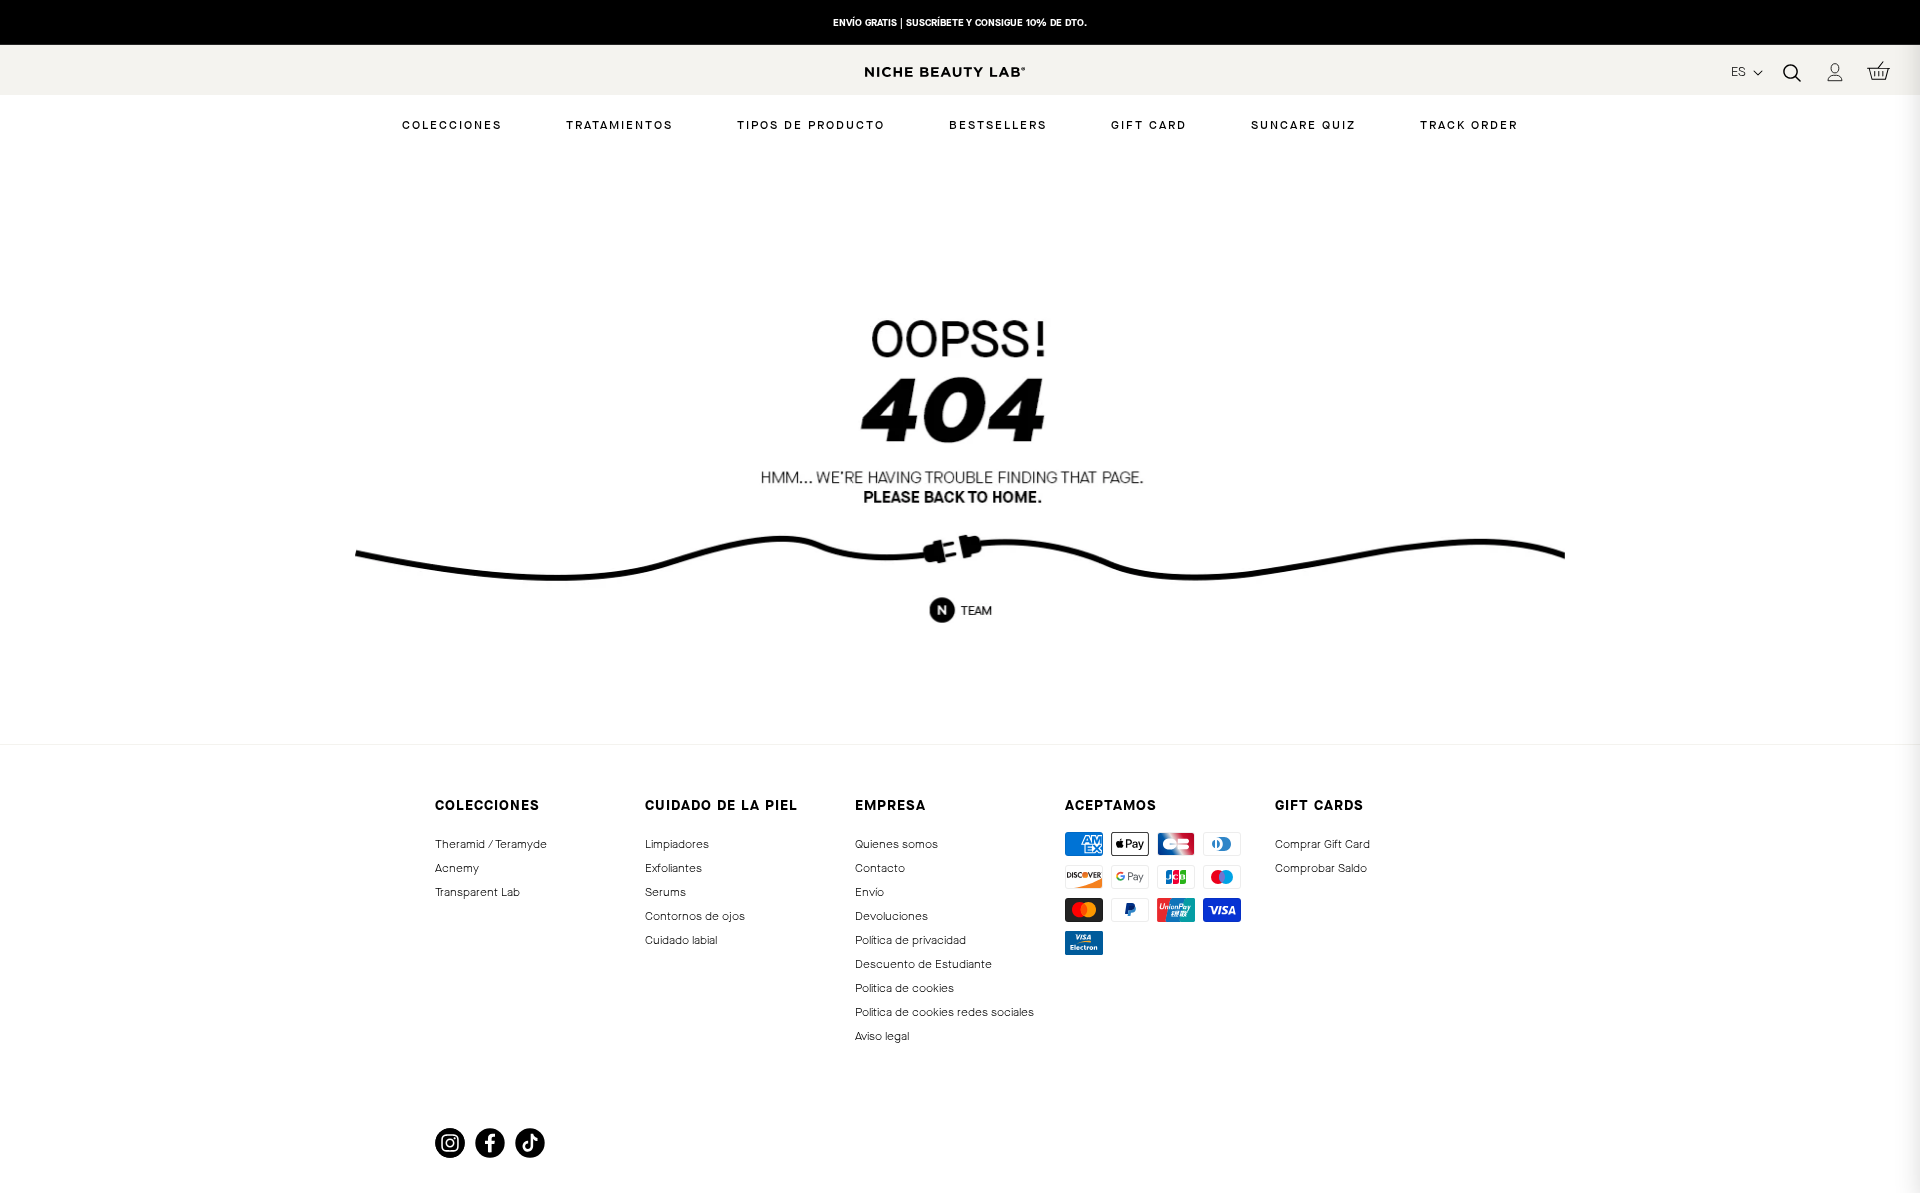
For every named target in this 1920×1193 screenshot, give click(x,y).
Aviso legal (882, 1036)
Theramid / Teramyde (491, 844)
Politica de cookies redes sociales (944, 1012)
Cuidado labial (681, 940)
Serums (665, 892)
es (1740, 71)
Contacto (880, 868)
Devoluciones (891, 916)
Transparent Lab (477, 892)
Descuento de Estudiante (923, 964)
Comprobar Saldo (1321, 868)
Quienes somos (896, 844)
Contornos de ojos (695, 916)
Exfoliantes (673, 868)
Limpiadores (677, 844)
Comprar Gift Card (1322, 844)
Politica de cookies (904, 988)
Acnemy (457, 868)
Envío (869, 892)
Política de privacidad (910, 940)
